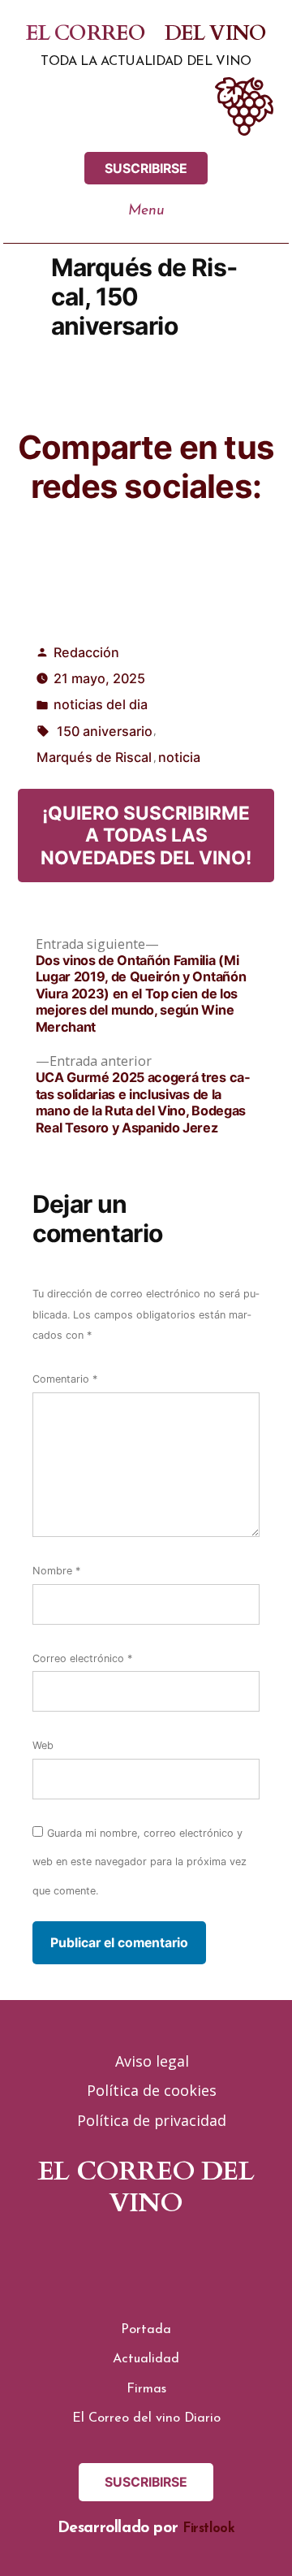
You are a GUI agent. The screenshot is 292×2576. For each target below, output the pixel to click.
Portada (146, 2330)
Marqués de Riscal (94, 757)
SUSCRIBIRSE (146, 169)
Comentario (65, 1379)
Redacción (86, 652)
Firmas (146, 2389)
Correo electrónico (82, 1658)
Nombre (56, 1571)
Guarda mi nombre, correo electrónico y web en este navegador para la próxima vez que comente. (140, 1862)
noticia (179, 757)
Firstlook (209, 2529)
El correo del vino (146, 33)
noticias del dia (101, 704)
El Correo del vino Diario (146, 2418)
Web (43, 1745)
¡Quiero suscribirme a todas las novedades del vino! (146, 835)
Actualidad (146, 2359)
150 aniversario (105, 731)
